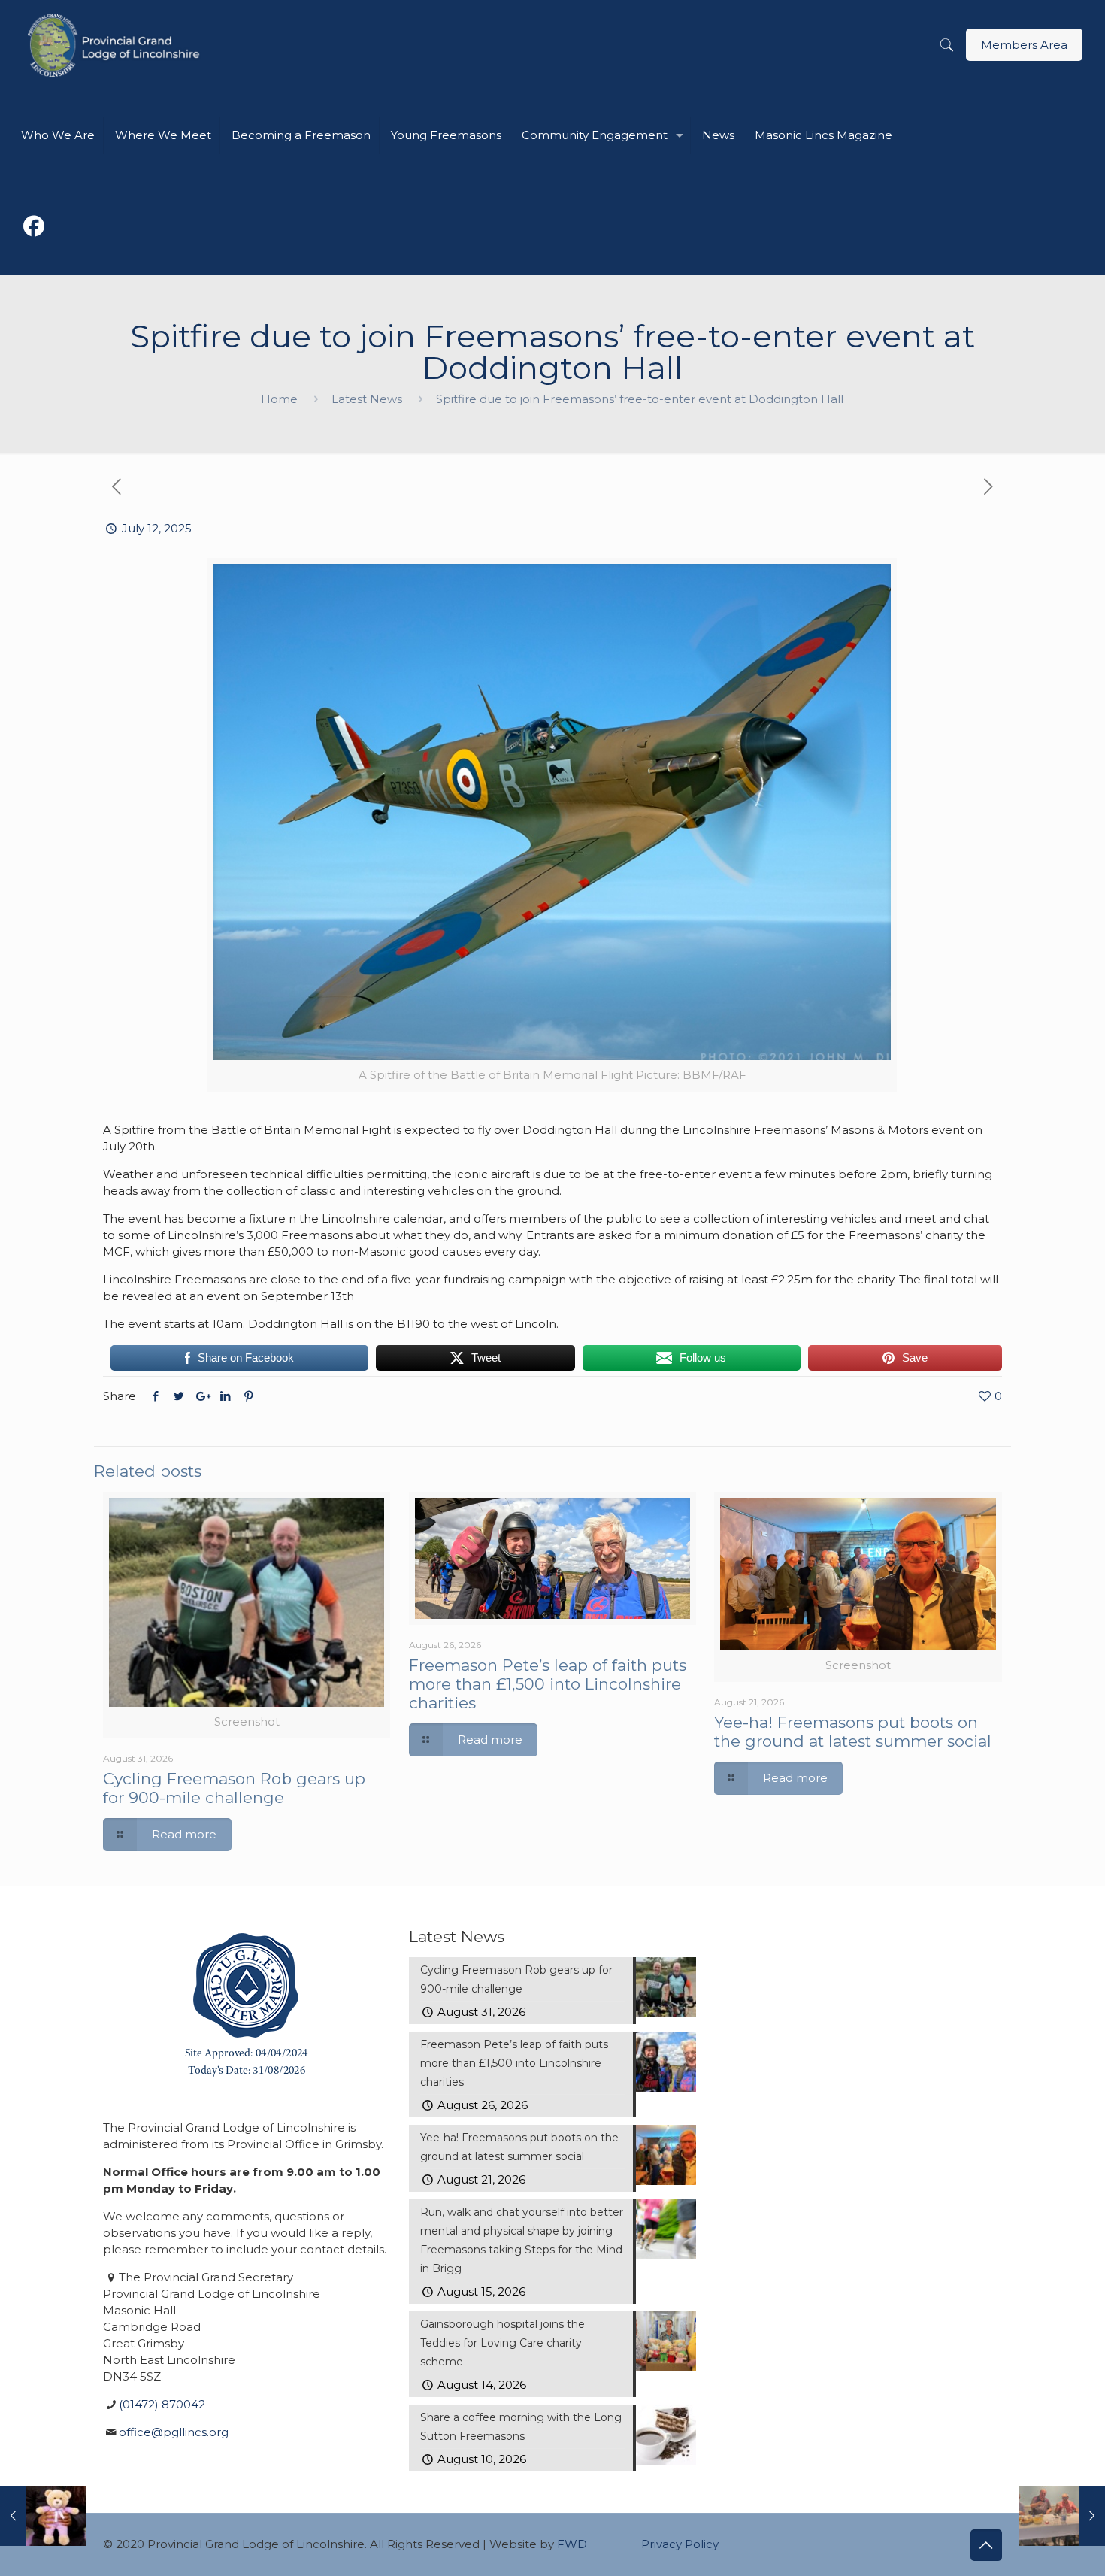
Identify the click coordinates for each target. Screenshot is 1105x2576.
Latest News (367, 399)
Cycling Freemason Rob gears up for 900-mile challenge (234, 1788)
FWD (572, 2544)
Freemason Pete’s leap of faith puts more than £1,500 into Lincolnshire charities (548, 1684)
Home (279, 399)
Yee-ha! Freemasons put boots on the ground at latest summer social (853, 1732)
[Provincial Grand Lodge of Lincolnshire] (116, 45)
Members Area (1024, 45)
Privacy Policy (680, 2544)
